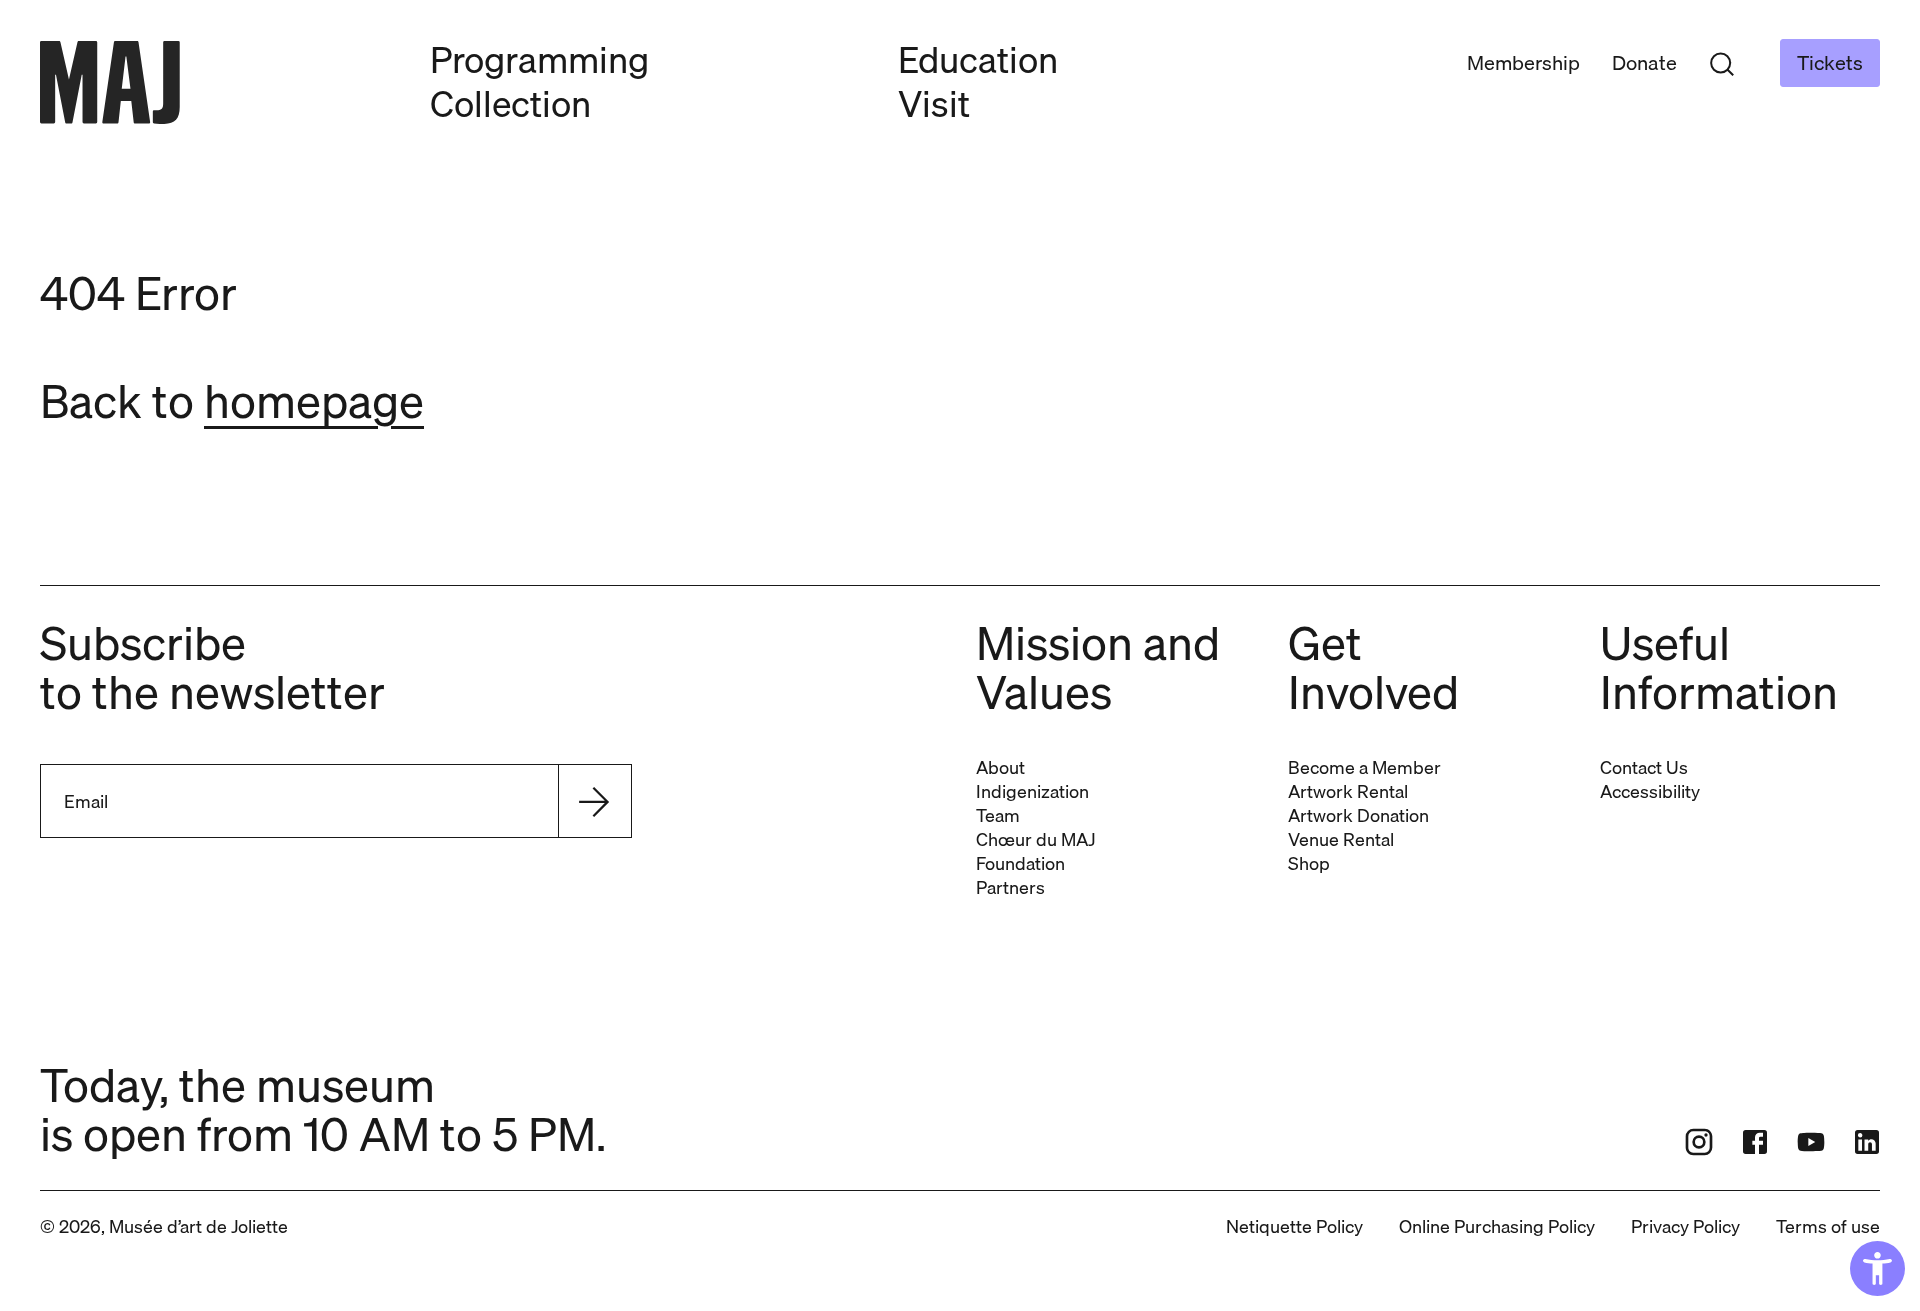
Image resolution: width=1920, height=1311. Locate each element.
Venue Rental (1341, 839)
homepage (314, 400)
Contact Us (1644, 767)
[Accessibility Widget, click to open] (1877, 1268)
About (1000, 767)
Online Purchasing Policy (1497, 1226)
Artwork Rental (1348, 791)
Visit (934, 103)
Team (998, 815)
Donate (1644, 62)
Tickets (1830, 62)
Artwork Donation (1358, 815)
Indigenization (1032, 791)
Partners (1010, 887)
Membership (1523, 62)
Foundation (1020, 863)
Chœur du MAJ (1035, 839)
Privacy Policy (1685, 1226)
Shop (1309, 863)
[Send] (594, 801)
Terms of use (1828, 1226)
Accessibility (1650, 791)
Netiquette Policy (1294, 1226)
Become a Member (1364, 767)
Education (978, 59)
